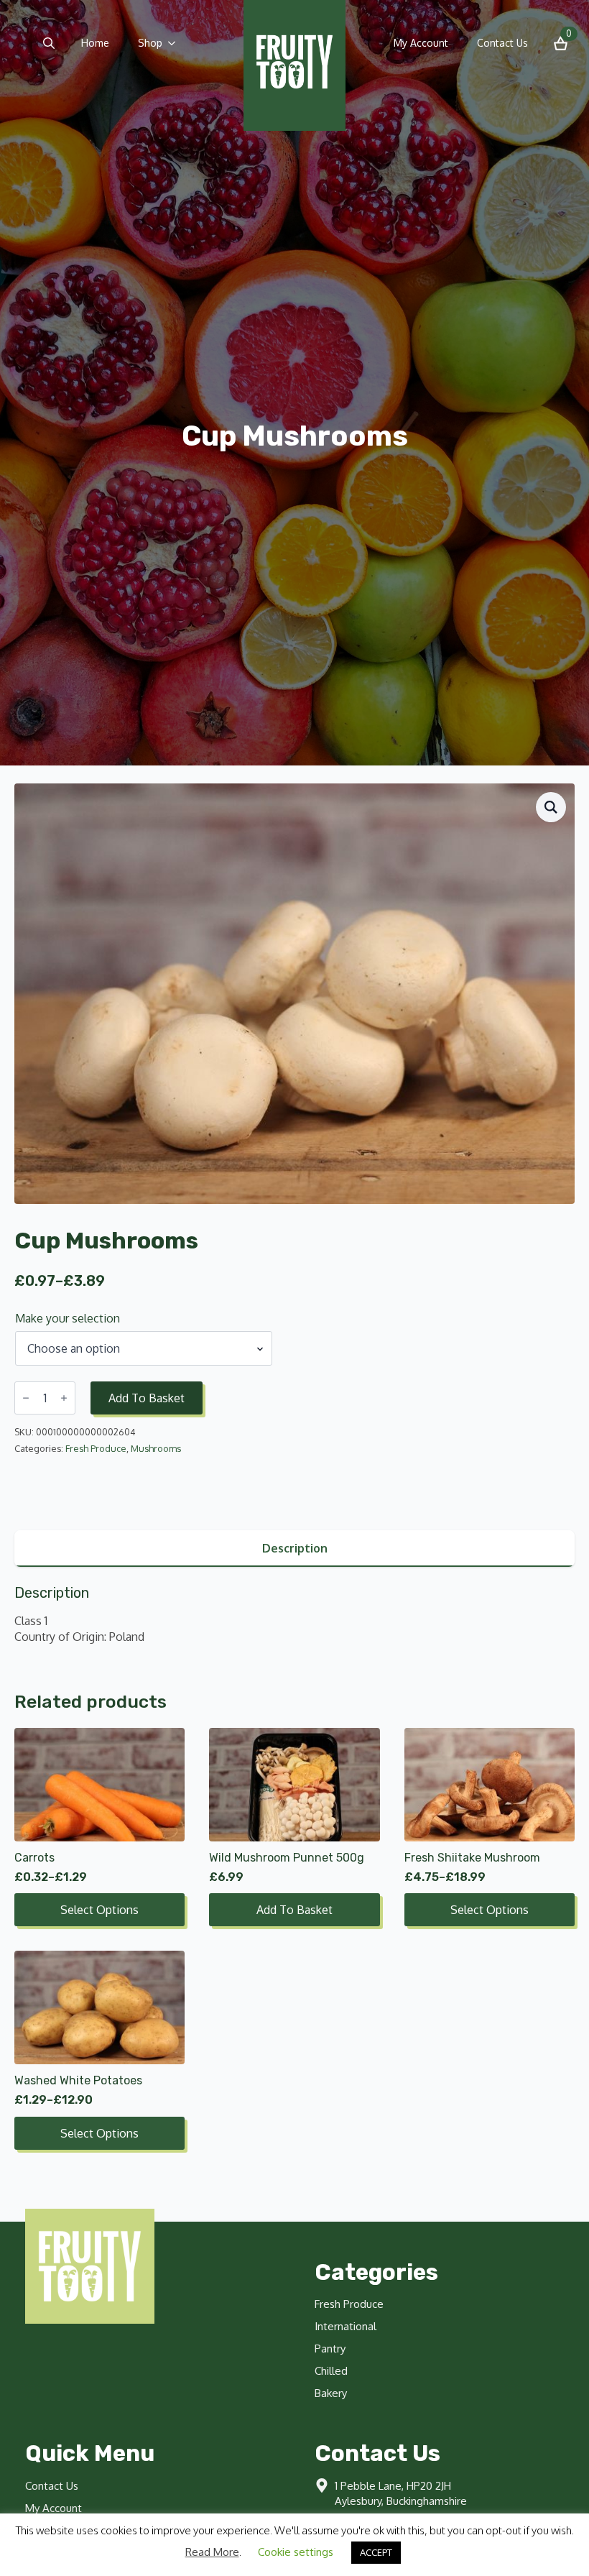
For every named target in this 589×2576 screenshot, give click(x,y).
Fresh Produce (96, 1448)
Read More (212, 2552)
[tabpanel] (294, 1615)
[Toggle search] (49, 43)
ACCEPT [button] (376, 2552)
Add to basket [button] (294, 1910)
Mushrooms (156, 1448)
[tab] (294, 1548)
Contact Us (502, 43)
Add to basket (147, 1398)
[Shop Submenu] (176, 43)
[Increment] (64, 1398)
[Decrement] (26, 1398)
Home (95, 43)
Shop (150, 43)
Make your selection (68, 1318)
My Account (421, 43)
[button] (551, 807)
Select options (99, 1910)
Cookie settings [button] (296, 2552)
